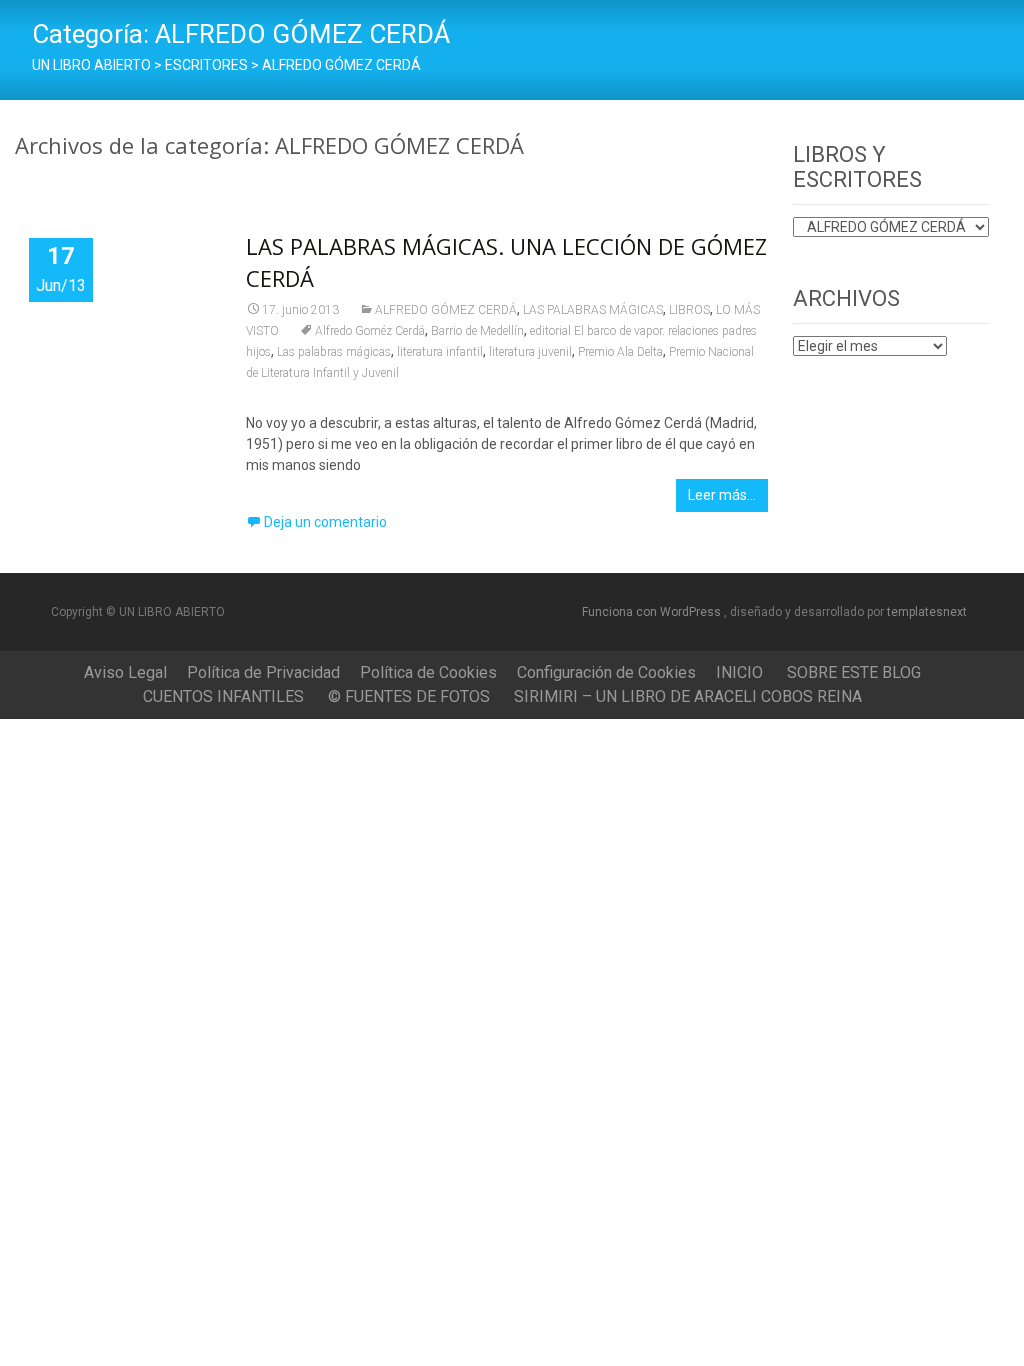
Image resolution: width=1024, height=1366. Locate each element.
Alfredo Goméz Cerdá (370, 331)
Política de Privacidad (263, 672)
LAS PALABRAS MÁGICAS (593, 310)
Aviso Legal (125, 672)
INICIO (739, 672)
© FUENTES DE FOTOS (409, 696)
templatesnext (927, 612)
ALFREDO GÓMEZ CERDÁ (446, 310)
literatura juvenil (530, 352)
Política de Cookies (428, 672)
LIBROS (689, 310)
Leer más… (722, 495)
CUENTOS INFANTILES (223, 696)
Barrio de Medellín (477, 331)
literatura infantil (440, 352)
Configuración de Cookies (606, 672)
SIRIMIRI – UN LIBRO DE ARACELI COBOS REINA (688, 696)
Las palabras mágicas (334, 352)
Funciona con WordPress (653, 612)
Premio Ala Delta (620, 352)
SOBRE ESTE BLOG (854, 672)
